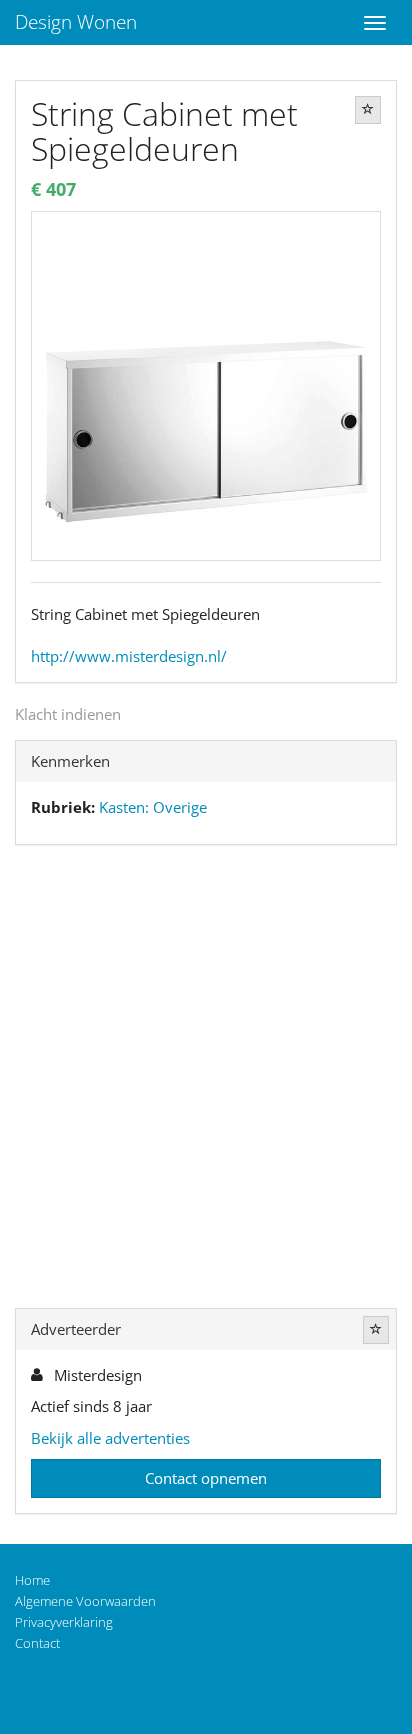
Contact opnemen (206, 1478)
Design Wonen (76, 22)
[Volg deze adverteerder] (376, 1330)
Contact (37, 1643)
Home (32, 1580)
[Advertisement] (206, 1081)
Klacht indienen (68, 714)
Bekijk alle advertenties (110, 1438)
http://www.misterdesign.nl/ (129, 656)
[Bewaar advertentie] (368, 110)
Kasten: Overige (153, 807)
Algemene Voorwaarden (85, 1601)
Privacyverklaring (64, 1622)
